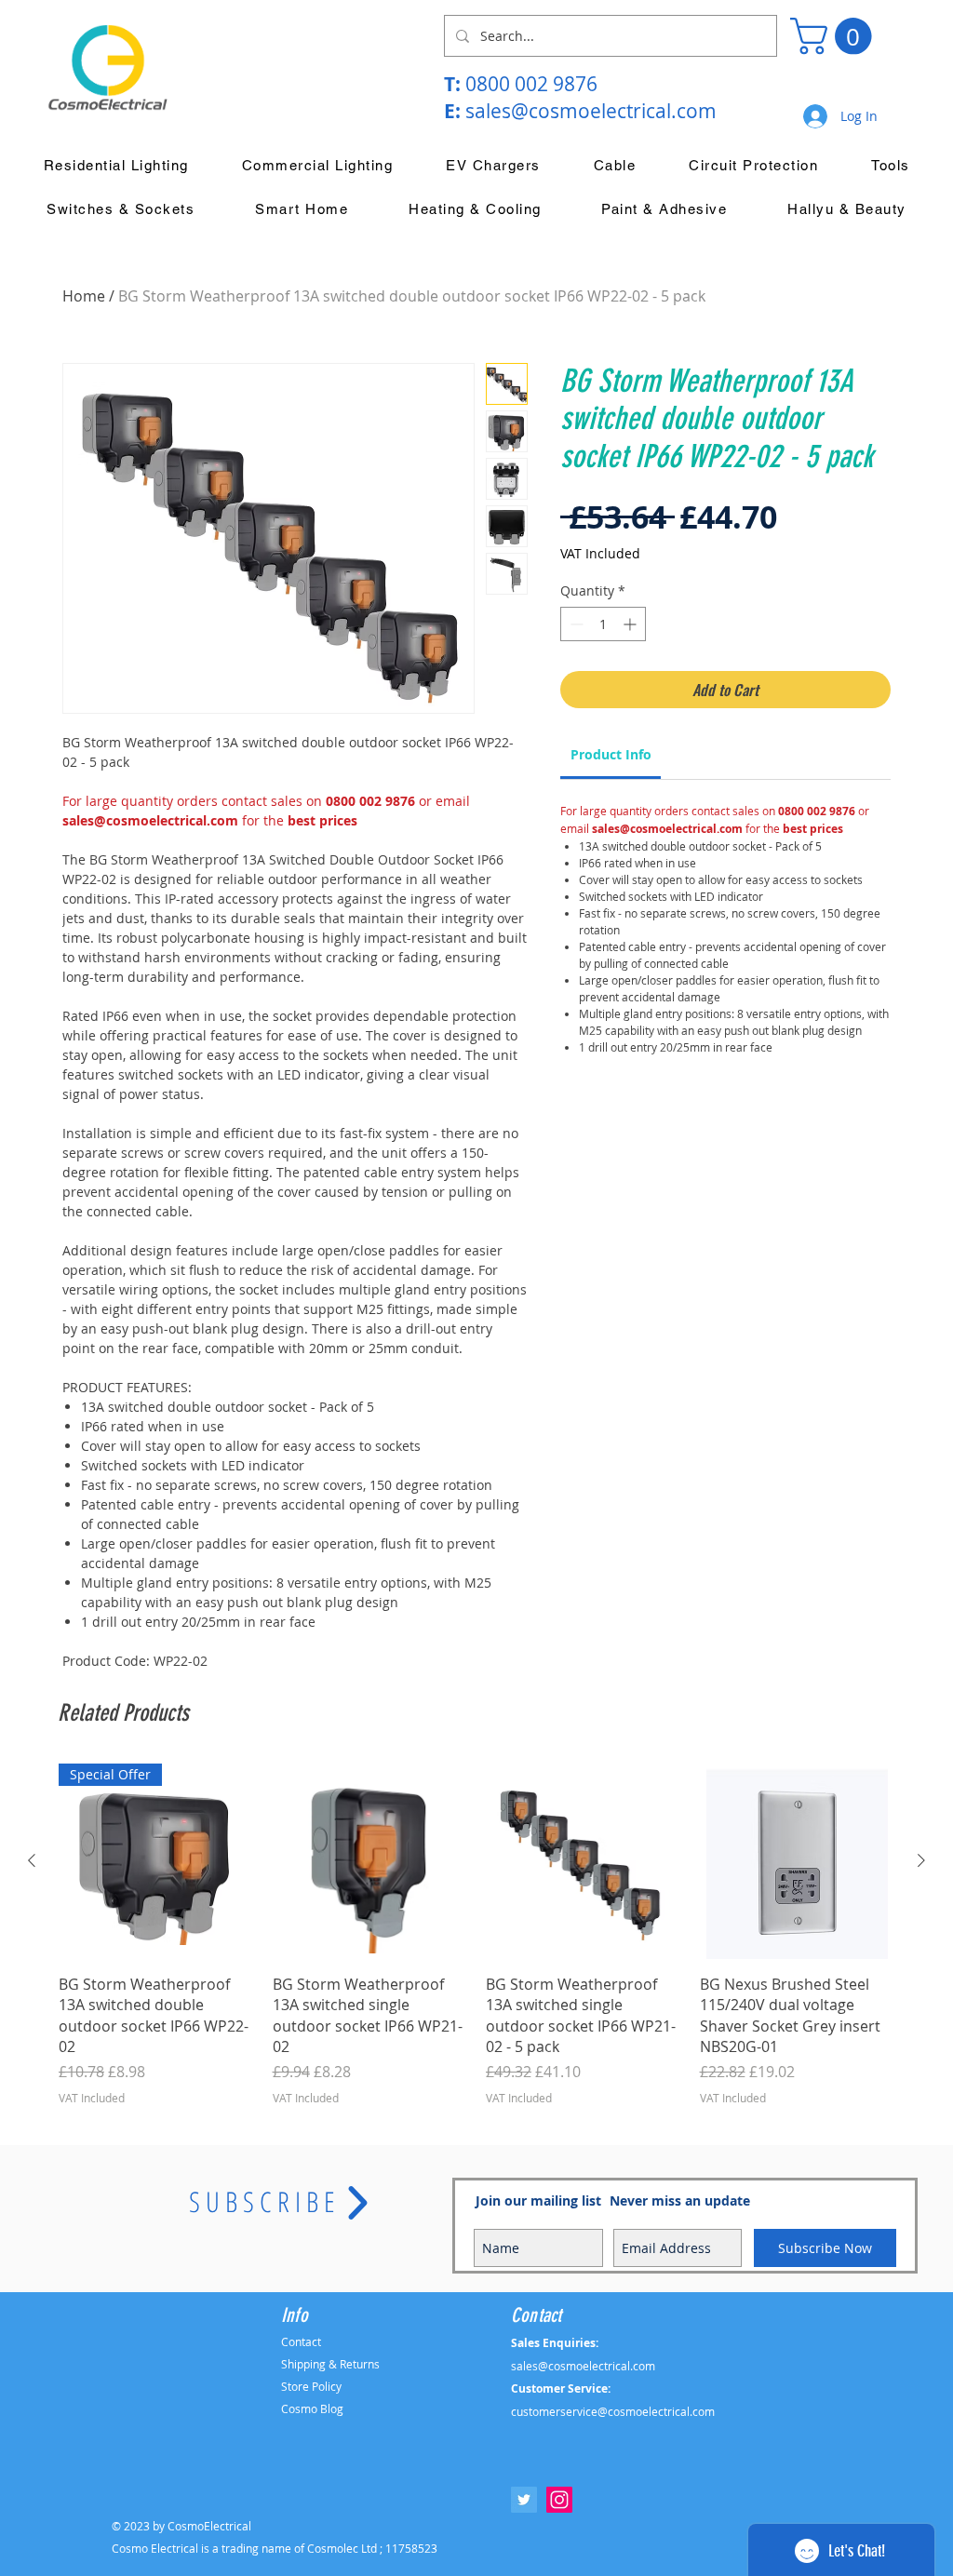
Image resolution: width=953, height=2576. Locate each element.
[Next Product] (921, 1860)
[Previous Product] (32, 1860)
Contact (301, 2341)
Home (84, 296)
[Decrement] (575, 624)
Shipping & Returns (330, 2364)
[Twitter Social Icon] (524, 2500)
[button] (835, 36)
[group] (476, 1935)
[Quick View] (370, 1861)
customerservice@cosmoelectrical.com (613, 2411)
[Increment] (631, 624)
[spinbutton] (603, 624)
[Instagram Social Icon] (559, 2500)
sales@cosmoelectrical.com (591, 111)
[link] (611, 754)
